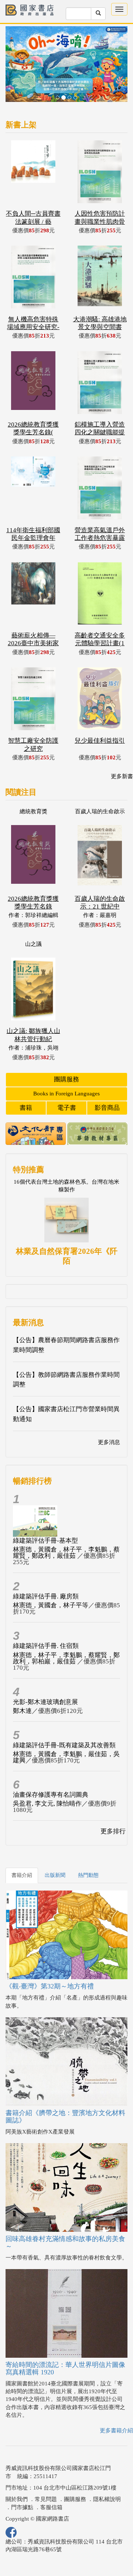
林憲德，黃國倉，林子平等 (51, 1579)
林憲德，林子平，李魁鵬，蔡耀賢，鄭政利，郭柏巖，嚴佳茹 (66, 1632)
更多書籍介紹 (116, 2405)
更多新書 (122, 750)
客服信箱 (51, 2481)
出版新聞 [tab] (55, 1849)
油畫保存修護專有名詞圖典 (51, 1769)
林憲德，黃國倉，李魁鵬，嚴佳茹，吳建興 (66, 1731)
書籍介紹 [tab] (22, 1849)
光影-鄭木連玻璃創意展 (45, 1676)
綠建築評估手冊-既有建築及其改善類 (64, 1719)
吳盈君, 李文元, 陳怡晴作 (47, 1778)
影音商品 (107, 1082)
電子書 (67, 1082)
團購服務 (66, 1053)
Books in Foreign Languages (66, 1068)
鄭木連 (22, 1685)
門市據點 (22, 2481)
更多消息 (109, 1416)
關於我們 (17, 2473)
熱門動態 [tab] (88, 1849)
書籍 (26, 1082)
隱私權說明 (107, 2473)
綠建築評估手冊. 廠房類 (46, 1571)
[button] (15, 55)
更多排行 (113, 1805)
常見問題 (46, 2473)
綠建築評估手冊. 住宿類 (46, 1620)
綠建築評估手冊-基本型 (45, 1515)
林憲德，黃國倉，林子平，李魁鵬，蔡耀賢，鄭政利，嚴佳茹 (66, 1527)
